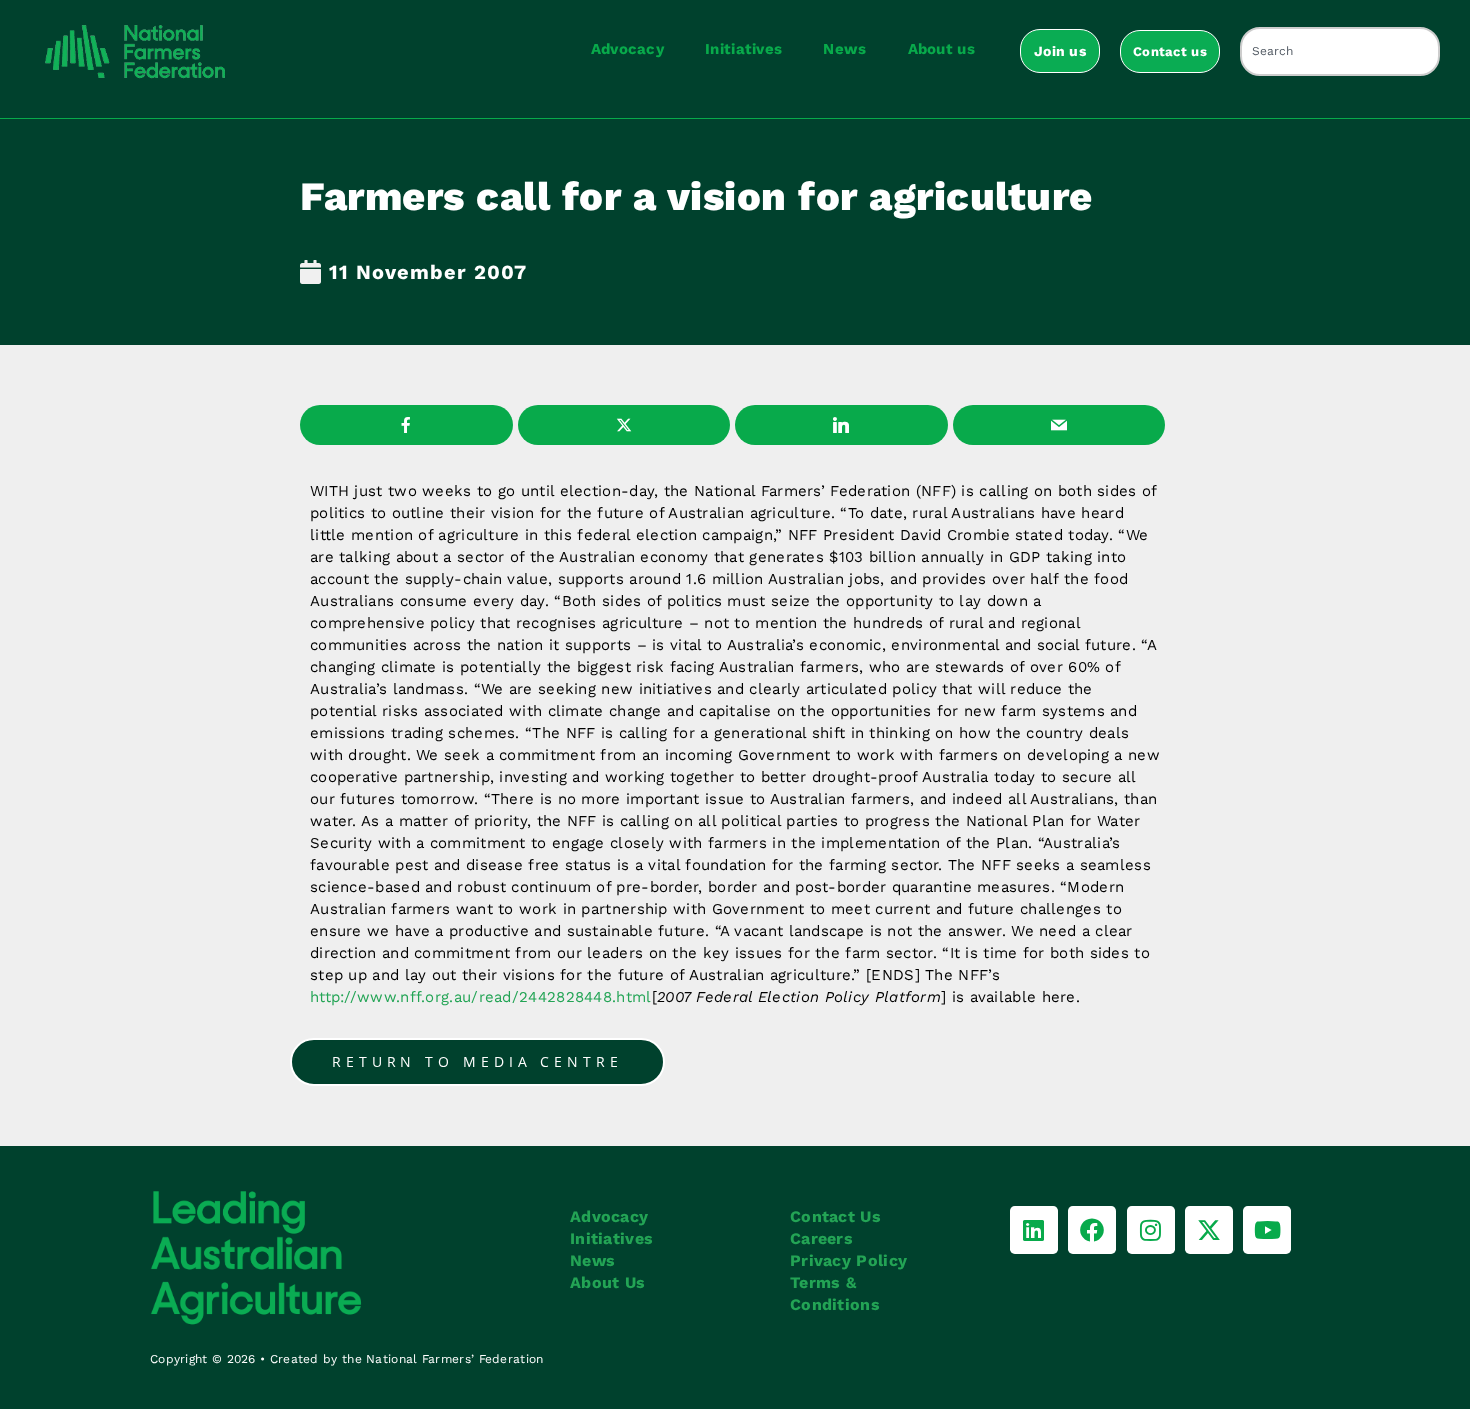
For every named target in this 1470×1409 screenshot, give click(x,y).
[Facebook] (1092, 1230)
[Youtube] (1267, 1230)
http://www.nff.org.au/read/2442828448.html (481, 997)
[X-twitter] (1209, 1230)
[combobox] (1340, 51)
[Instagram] (1151, 1230)
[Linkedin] (1034, 1230)
